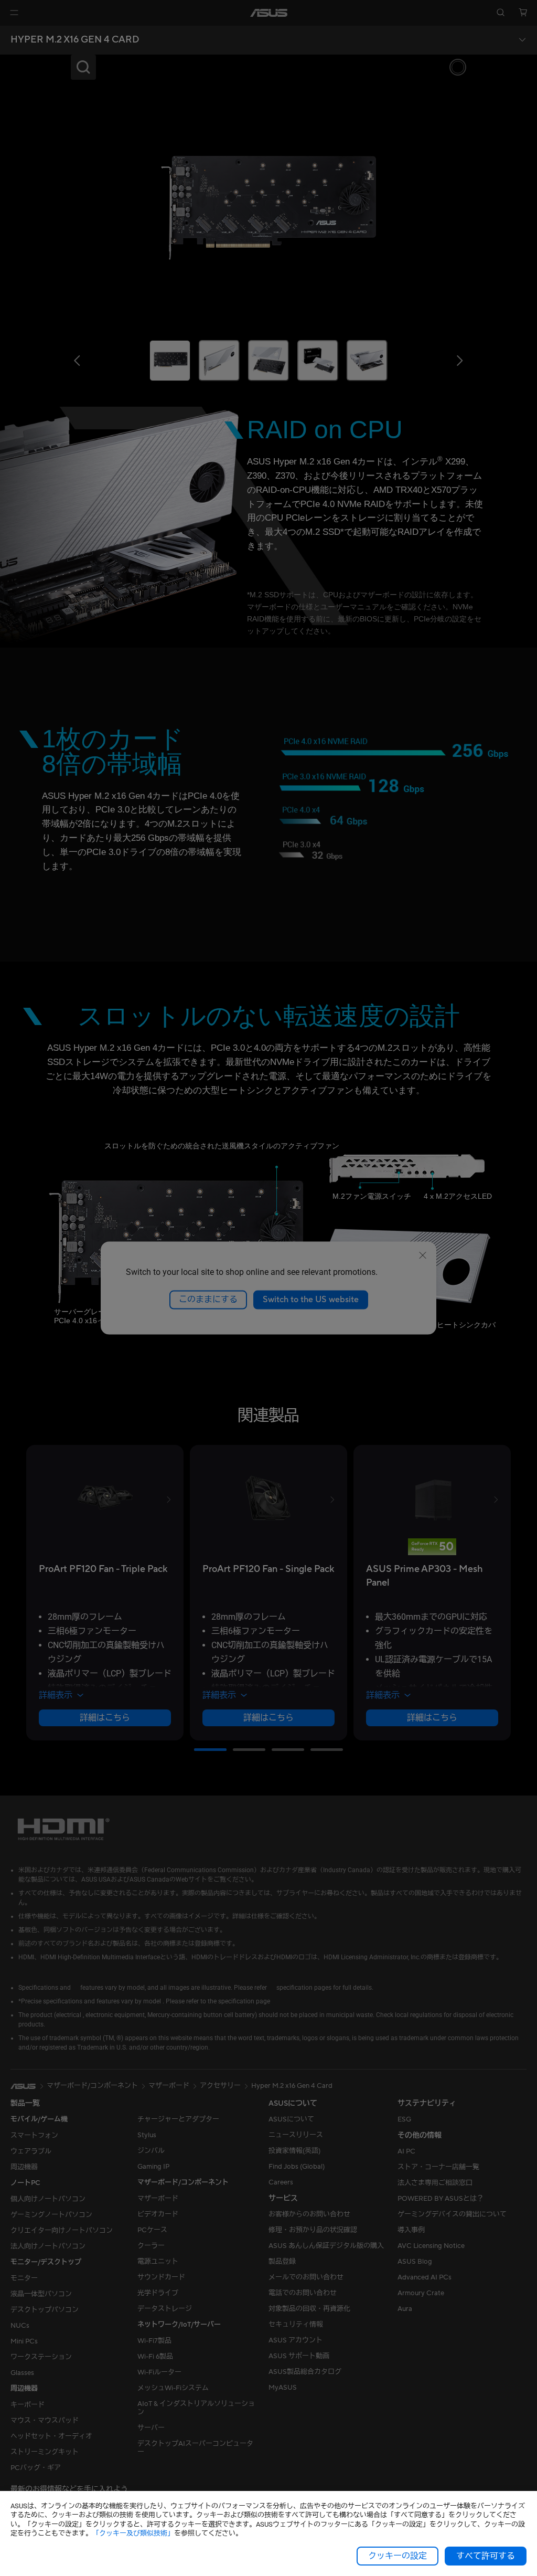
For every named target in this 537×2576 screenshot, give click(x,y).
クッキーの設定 (398, 2556)
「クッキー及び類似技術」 (133, 2533)
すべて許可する (486, 2556)
